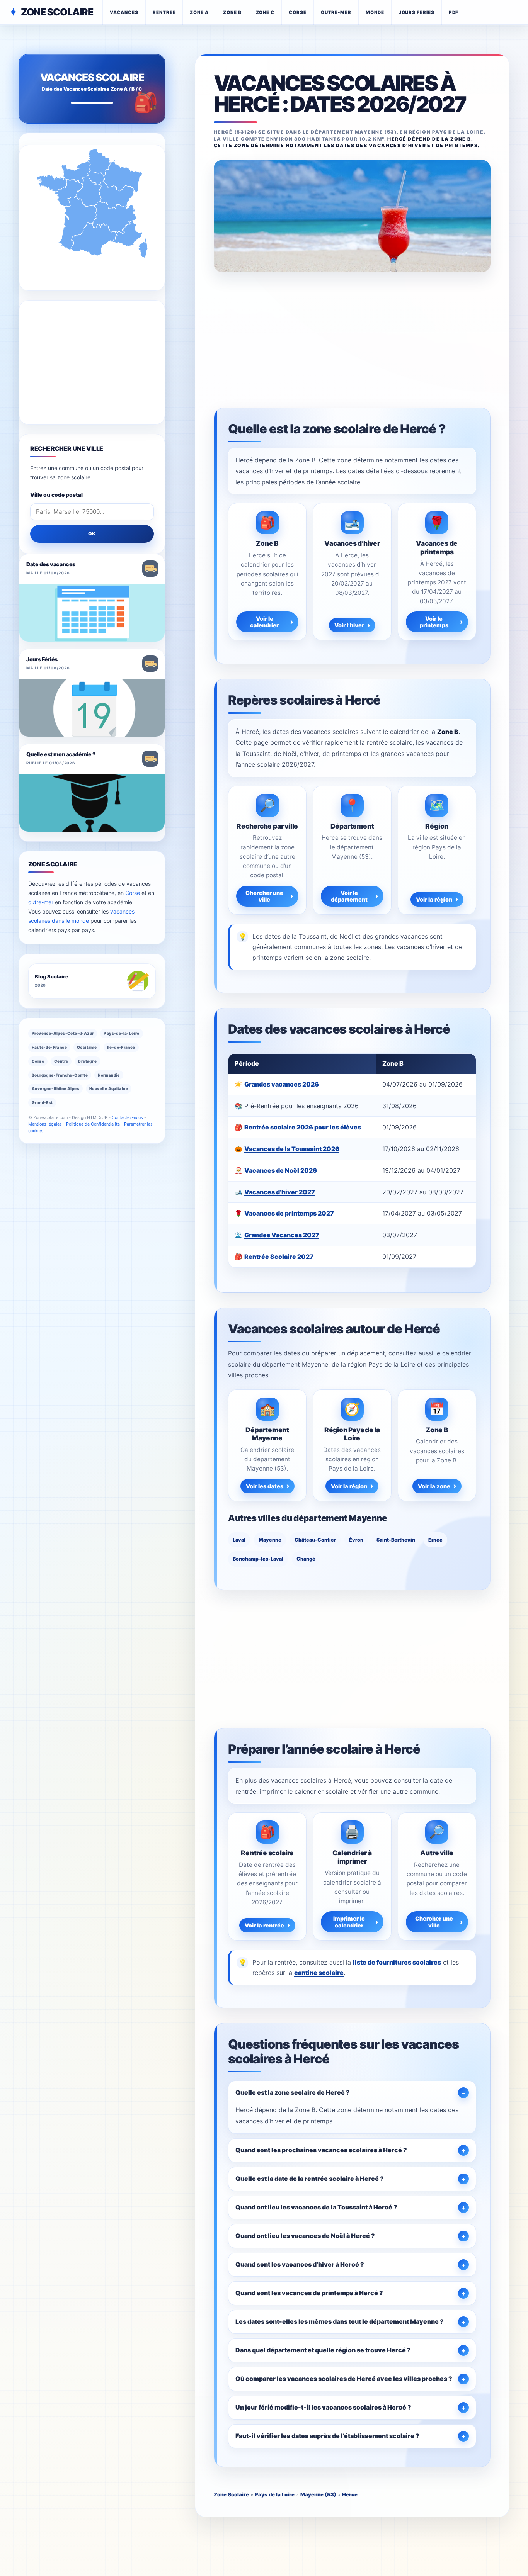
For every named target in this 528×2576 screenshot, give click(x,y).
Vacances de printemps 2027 (289, 1213)
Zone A (199, 12)
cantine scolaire (319, 1973)
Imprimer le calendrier (349, 1922)
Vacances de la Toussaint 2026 (292, 1149)
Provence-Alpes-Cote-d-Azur (63, 1033)
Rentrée (164, 12)
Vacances (124, 12)
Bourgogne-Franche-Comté (60, 1075)
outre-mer (41, 902)
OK (92, 534)
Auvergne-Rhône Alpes (55, 1088)
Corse (298, 12)
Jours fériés (416, 12)
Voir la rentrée (264, 1925)
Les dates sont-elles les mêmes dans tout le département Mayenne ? (340, 2321)
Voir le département (349, 896)
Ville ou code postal (56, 495)
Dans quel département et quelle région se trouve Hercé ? (323, 2350)
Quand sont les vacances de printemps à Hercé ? (309, 2293)
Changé (306, 1559)
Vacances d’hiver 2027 (280, 1192)
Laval (239, 1540)
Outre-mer (336, 12)
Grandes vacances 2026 (282, 1084)
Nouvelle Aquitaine (109, 1088)
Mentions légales (45, 1124)
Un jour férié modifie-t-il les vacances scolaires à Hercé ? (323, 2407)
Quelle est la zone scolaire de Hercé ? (293, 2092)
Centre (61, 1061)
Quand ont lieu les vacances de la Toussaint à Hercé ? (316, 2207)
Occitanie (87, 1047)
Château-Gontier (315, 1540)
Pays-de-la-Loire (121, 1033)
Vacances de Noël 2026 (281, 1170)
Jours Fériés (42, 659)
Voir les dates (265, 1486)
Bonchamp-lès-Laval (258, 1559)
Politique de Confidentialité (93, 1124)
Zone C (265, 12)
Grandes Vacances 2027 (282, 1235)
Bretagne (87, 1061)
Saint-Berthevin (396, 1540)
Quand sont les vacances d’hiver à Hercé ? (300, 2264)
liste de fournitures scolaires (397, 1962)
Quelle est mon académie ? (61, 754)
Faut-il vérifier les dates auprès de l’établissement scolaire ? (327, 2436)
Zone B (232, 12)
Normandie (109, 1075)
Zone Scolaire (57, 12)
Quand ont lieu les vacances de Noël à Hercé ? (305, 2236)
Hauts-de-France (49, 1047)
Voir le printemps (434, 622)
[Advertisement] (352, 339)
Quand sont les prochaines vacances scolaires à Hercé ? (321, 2150)
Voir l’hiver (349, 625)
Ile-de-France (121, 1047)
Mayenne (270, 1540)
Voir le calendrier (264, 622)
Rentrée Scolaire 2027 (279, 1257)
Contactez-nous (127, 1117)
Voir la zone (434, 1486)
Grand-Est (42, 1102)
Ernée (435, 1540)
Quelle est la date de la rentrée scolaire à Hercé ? (310, 2179)
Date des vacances (51, 564)
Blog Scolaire (52, 977)
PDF (454, 12)
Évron (356, 1540)
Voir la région (434, 899)
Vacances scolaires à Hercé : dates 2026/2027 (340, 94)
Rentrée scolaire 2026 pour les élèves (303, 1127)
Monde (375, 12)
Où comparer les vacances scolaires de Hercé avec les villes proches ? (344, 2379)
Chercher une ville (264, 896)
